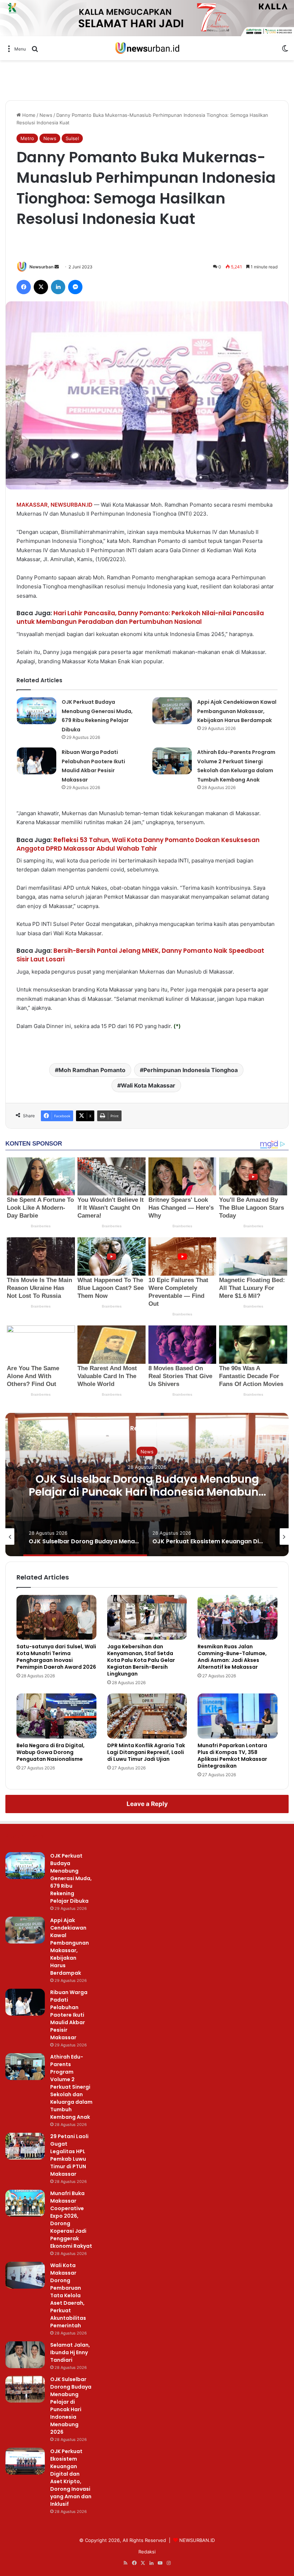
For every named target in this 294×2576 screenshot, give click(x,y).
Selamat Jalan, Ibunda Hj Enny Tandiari (70, 2352)
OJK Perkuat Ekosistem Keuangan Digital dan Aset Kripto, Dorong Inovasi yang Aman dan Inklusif (147, 1492)
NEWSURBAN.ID (72, 505)
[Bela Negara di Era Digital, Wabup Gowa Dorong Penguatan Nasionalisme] (56, 1716)
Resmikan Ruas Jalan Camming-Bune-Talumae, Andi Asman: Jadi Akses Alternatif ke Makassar (232, 1657)
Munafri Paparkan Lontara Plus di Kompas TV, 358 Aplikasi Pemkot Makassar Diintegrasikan (232, 1756)
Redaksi (147, 2552)
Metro (27, 138)
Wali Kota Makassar (148, 1085)
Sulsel (72, 138)
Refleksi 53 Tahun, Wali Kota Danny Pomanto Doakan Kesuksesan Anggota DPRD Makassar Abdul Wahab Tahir (138, 844)
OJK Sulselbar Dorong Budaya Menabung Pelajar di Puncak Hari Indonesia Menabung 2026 (71, 2406)
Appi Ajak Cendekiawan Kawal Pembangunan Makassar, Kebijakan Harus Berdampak (237, 711)
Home (28, 115)
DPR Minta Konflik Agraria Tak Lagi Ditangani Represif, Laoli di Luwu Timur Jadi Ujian (146, 1752)
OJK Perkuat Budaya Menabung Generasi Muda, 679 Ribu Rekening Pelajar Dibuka (71, 1878)
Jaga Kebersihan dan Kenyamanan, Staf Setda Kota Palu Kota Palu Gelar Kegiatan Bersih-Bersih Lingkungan (141, 1660)
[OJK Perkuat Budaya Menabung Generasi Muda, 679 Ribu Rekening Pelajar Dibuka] (37, 711)
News (46, 115)
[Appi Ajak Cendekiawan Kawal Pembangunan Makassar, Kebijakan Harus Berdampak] (172, 711)
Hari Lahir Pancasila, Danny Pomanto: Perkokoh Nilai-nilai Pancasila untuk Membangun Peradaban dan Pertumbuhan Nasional (140, 617)
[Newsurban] (147, 48)
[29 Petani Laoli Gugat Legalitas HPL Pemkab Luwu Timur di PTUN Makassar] (25, 2146)
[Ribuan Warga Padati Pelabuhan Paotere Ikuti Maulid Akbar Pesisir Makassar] (37, 761)
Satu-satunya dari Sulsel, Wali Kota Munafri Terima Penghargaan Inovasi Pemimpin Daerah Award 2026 (56, 1657)
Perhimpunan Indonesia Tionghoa (191, 1070)
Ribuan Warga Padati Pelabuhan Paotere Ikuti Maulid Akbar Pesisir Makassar (69, 2015)
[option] (147, 1485)
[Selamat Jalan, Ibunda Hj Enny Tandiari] (25, 2355)
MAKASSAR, (33, 505)
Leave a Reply (147, 1804)
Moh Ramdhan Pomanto (92, 1070)
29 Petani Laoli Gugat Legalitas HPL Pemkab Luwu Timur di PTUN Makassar (69, 2155)
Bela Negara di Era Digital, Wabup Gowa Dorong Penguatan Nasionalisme (51, 1752)
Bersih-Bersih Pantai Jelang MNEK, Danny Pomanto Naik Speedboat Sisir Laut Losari (140, 955)
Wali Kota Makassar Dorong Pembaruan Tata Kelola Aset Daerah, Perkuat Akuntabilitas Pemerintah (68, 2295)
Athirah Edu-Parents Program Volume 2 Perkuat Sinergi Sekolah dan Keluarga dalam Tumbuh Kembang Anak (71, 2087)
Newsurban (41, 267)
